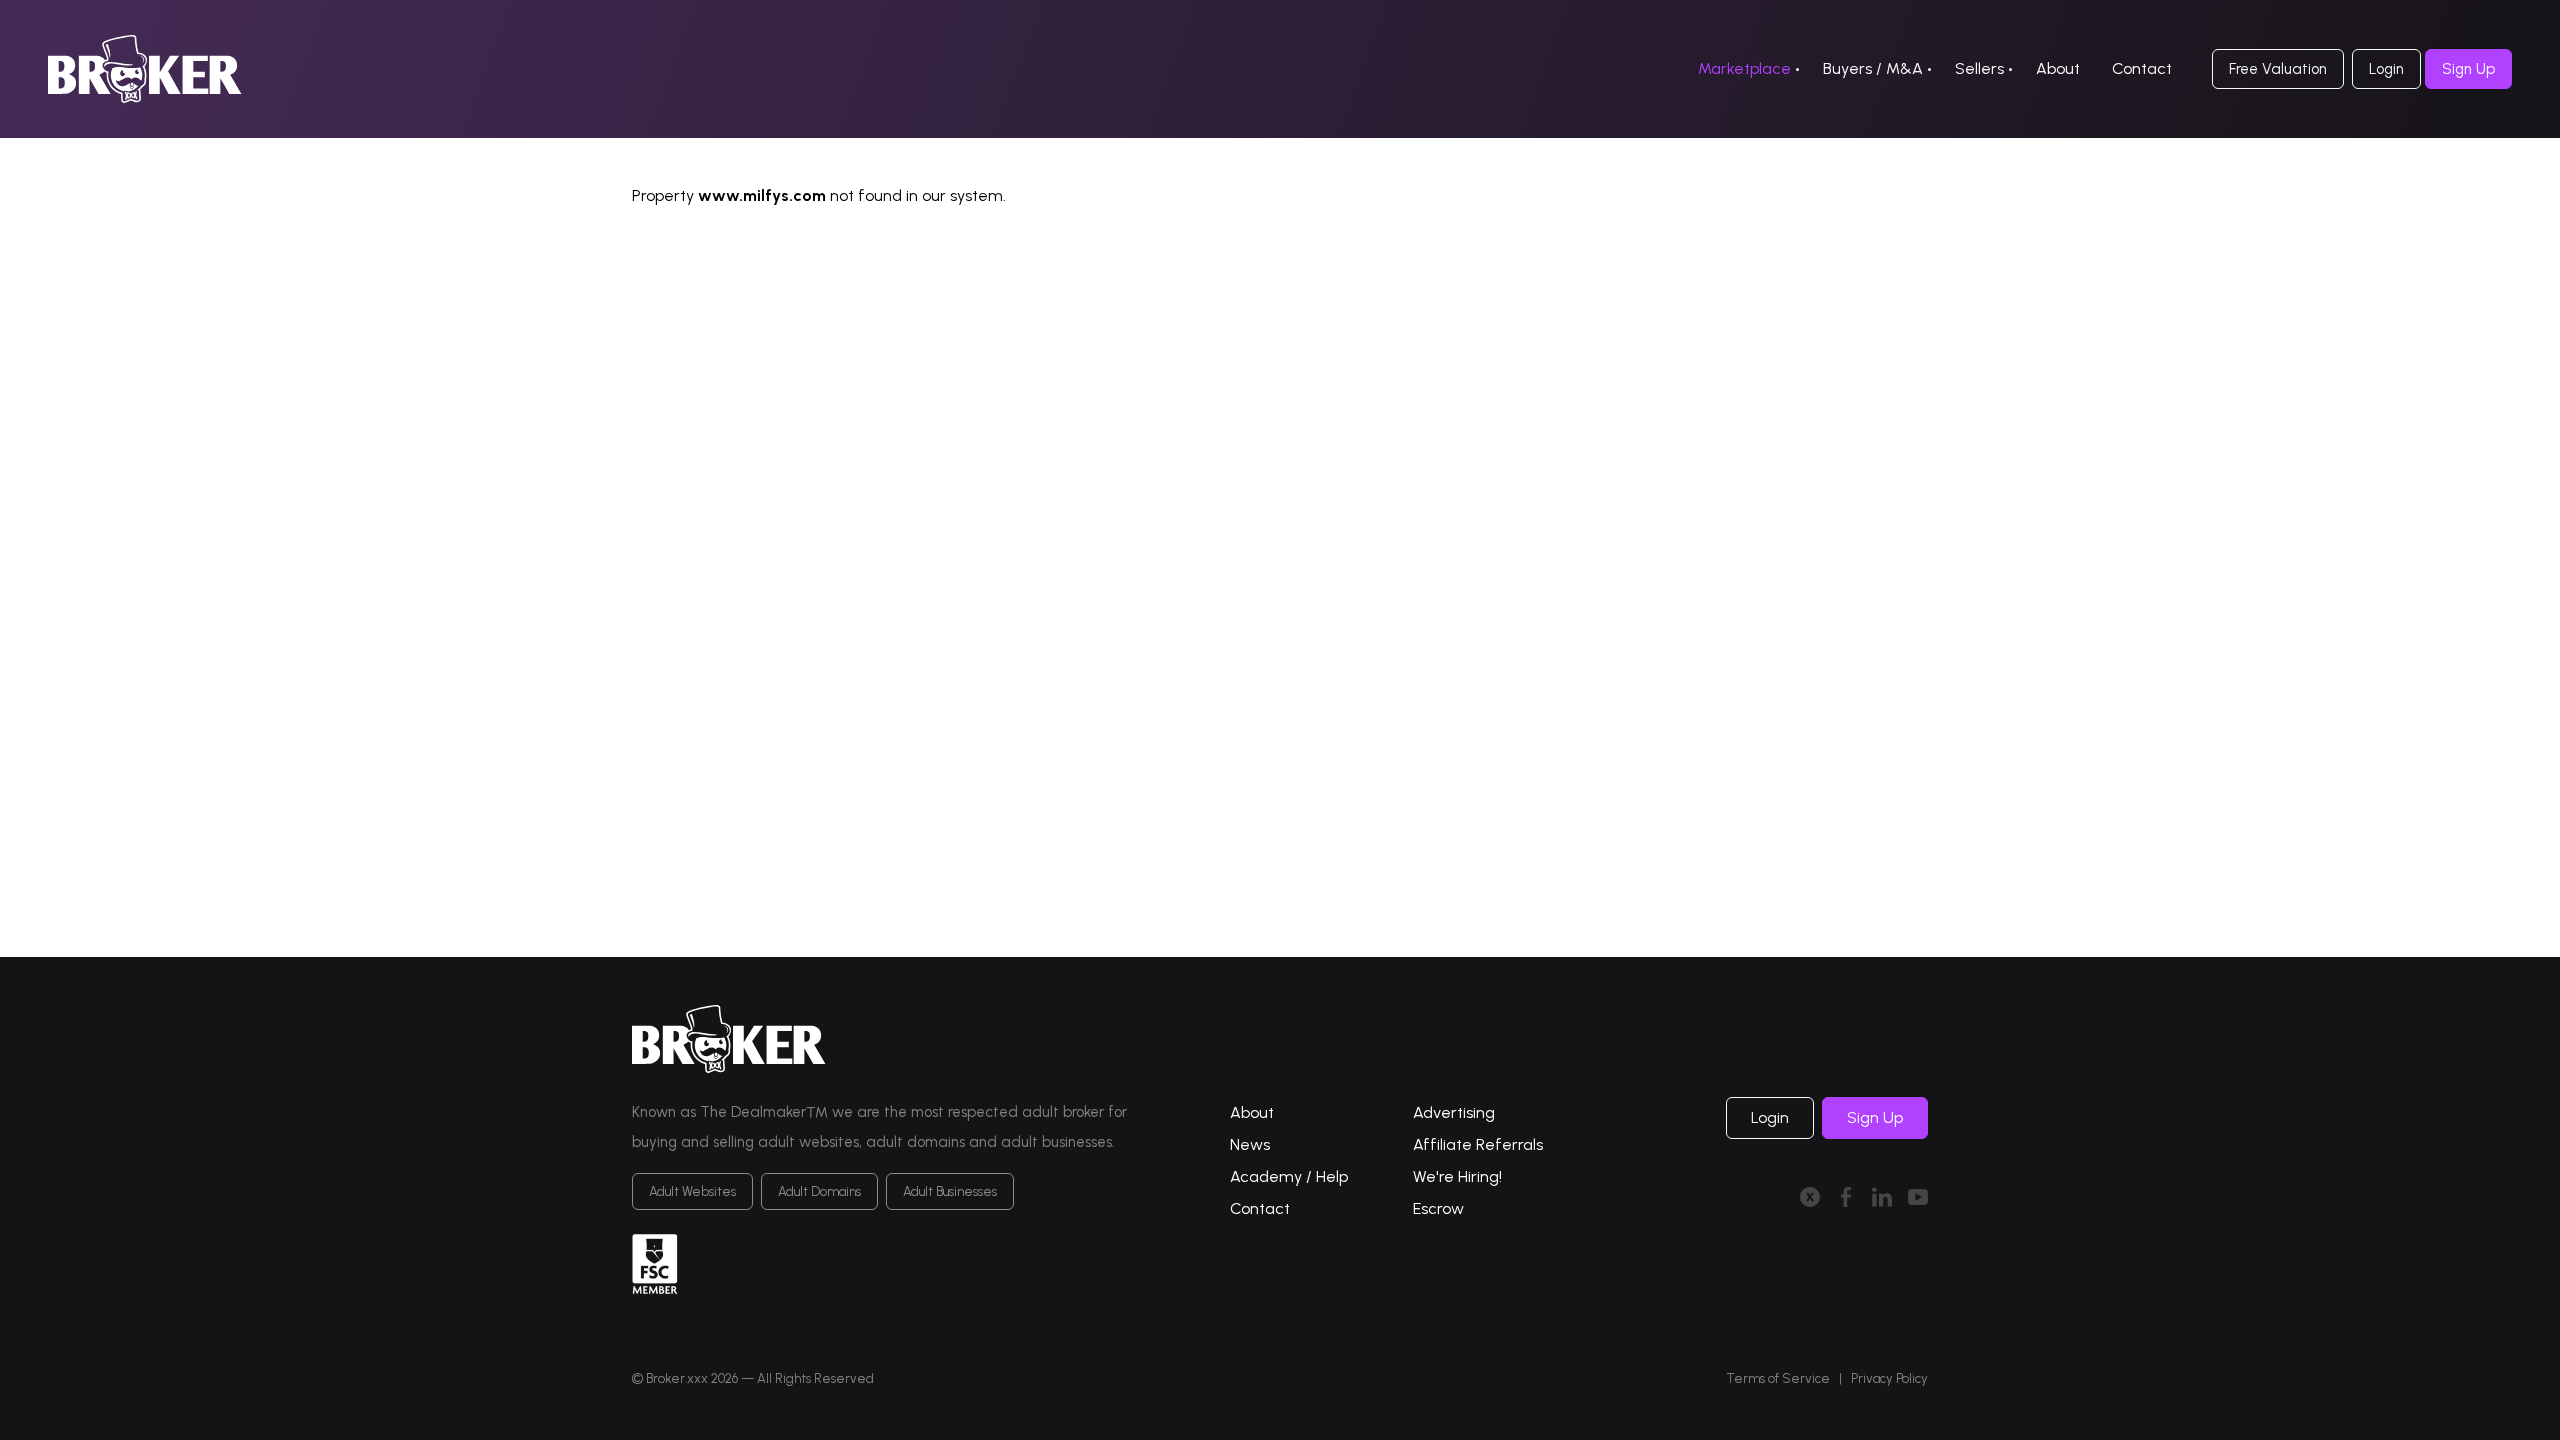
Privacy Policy (1889, 1378)
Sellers (1979, 68)
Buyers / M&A (1873, 68)
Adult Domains (819, 1191)
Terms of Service (1778, 1378)
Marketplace (1744, 68)
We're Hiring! (1457, 1176)
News (1250, 1144)
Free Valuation (2278, 69)
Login (2386, 69)
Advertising (1454, 1112)
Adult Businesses (950, 1191)
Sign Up (2468, 69)
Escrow (1438, 1208)
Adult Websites (692, 1191)
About (2058, 68)
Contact (2142, 68)
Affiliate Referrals (1478, 1144)
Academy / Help (1289, 1176)
